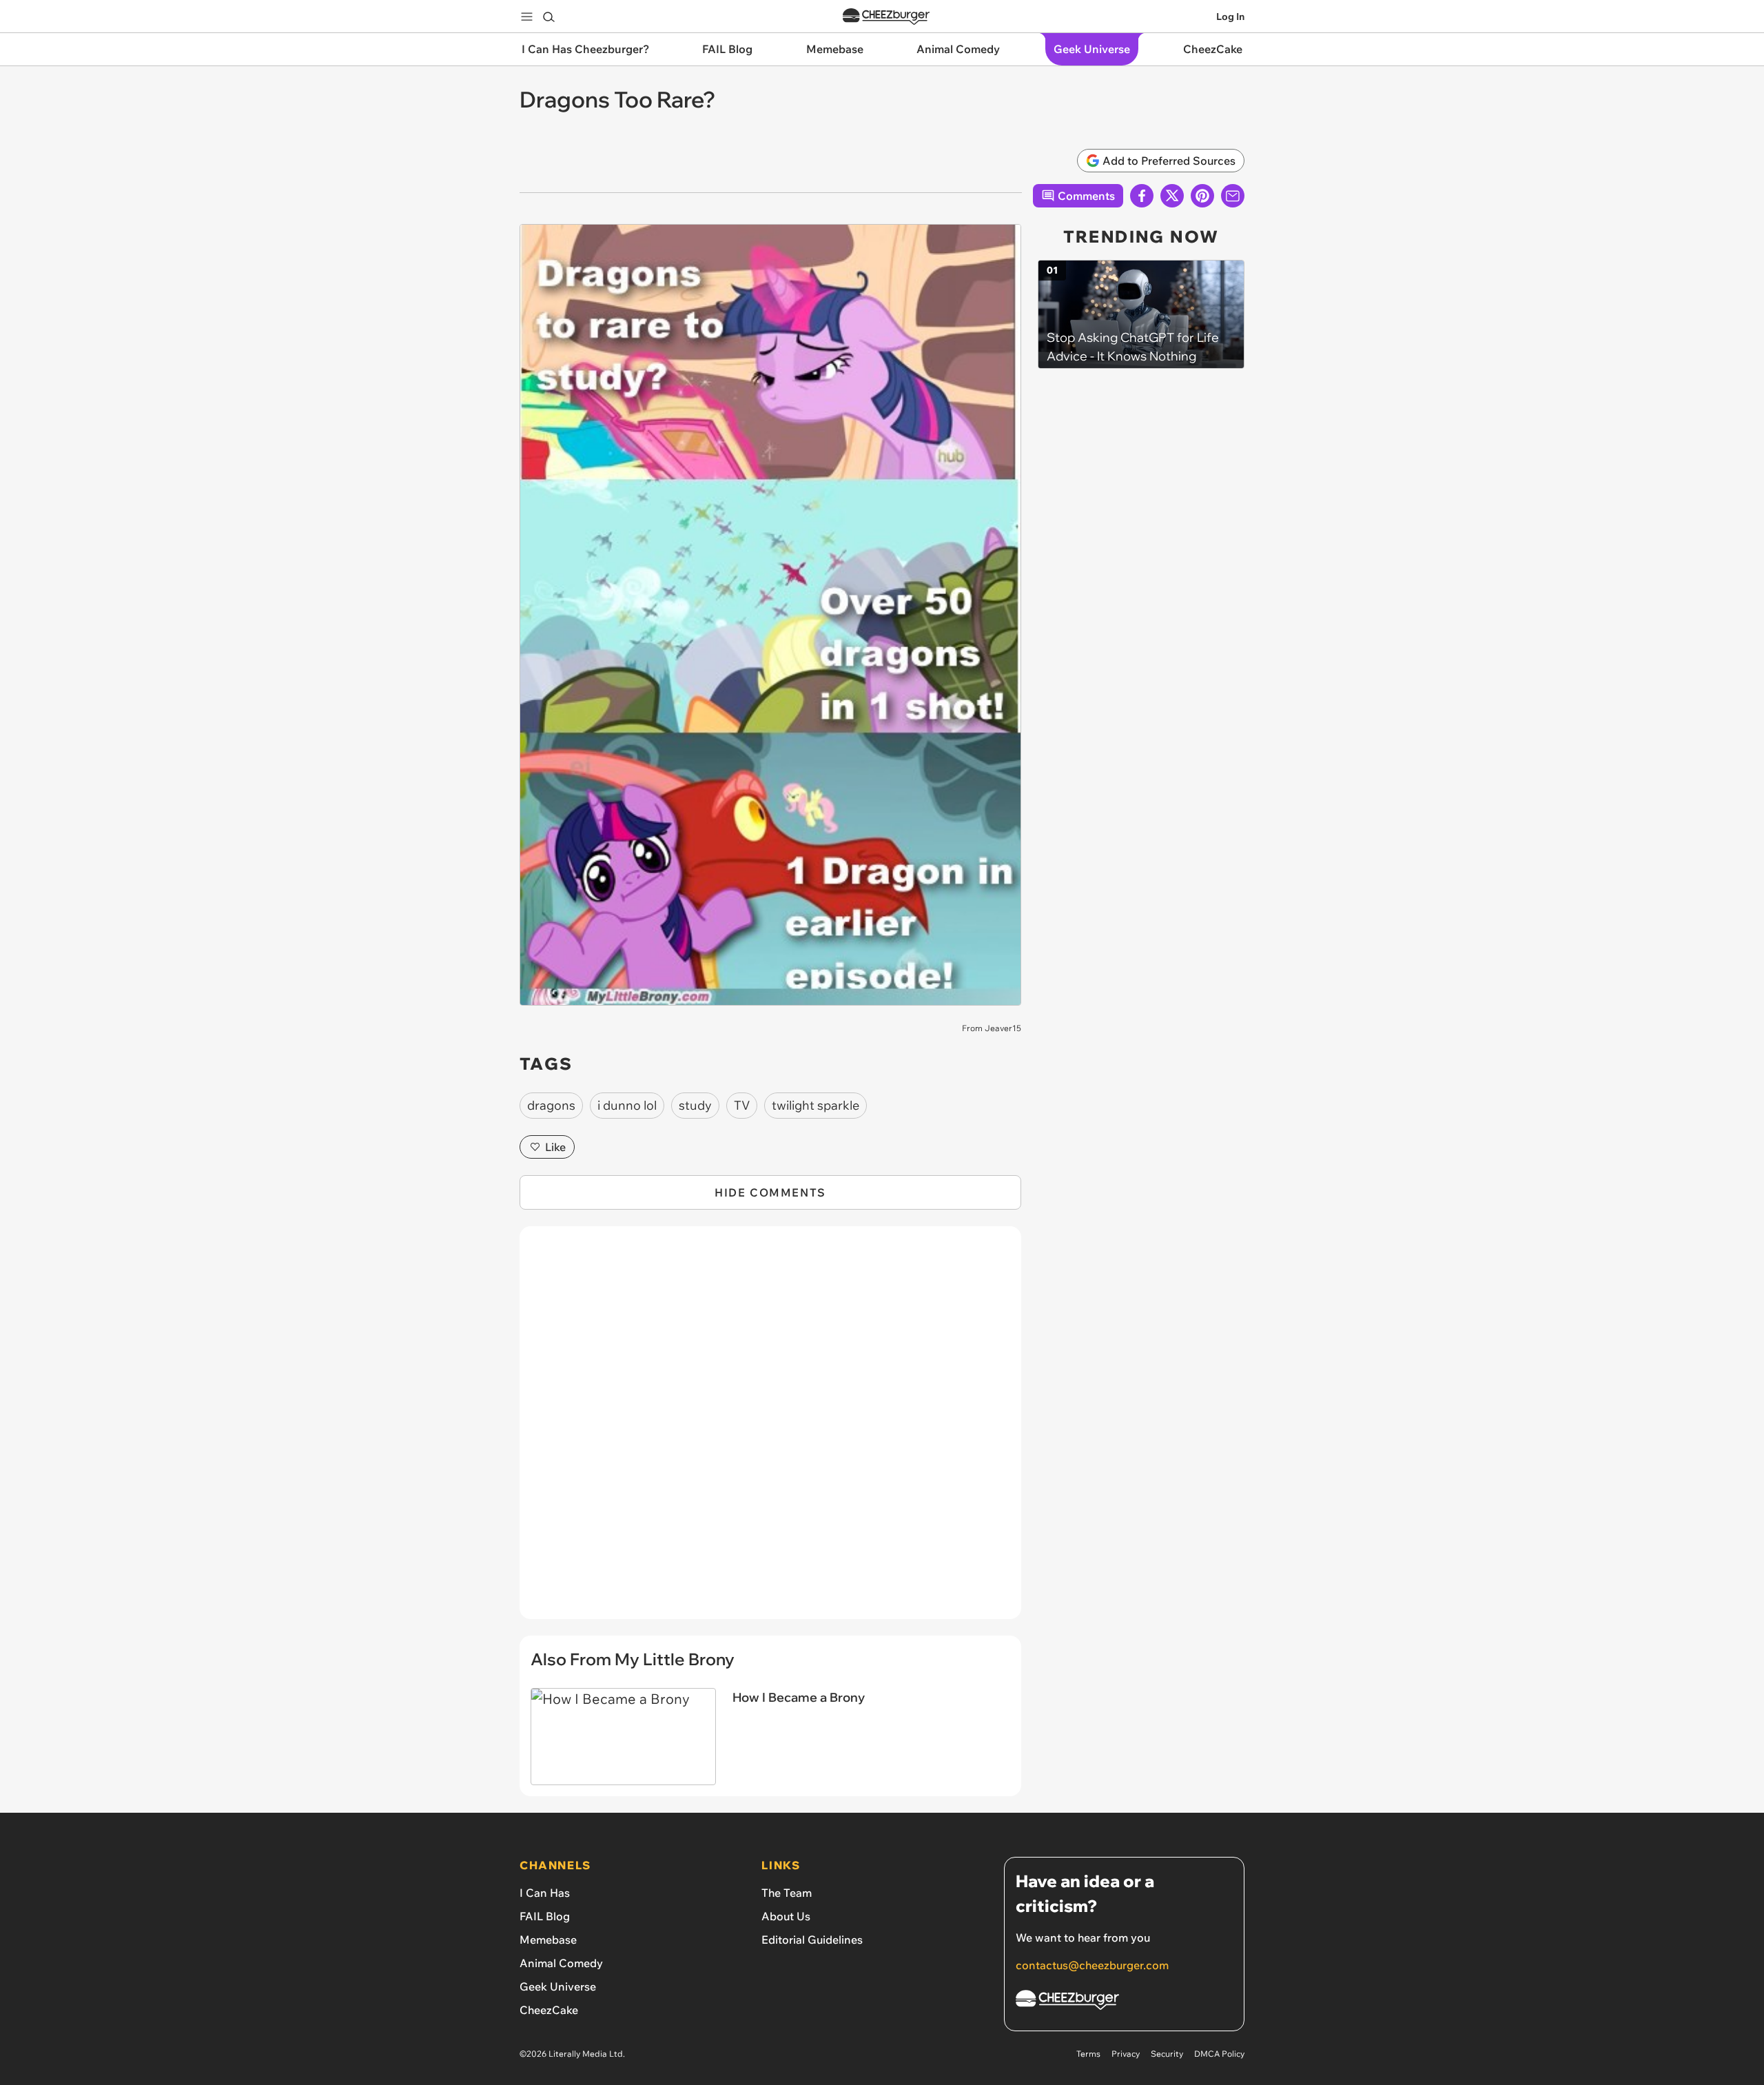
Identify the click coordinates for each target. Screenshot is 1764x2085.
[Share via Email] (1233, 196)
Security (1167, 2054)
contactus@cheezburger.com (1092, 1965)
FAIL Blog (545, 1916)
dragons (551, 1105)
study (695, 1105)
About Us (786, 1916)
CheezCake (549, 2010)
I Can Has (545, 1893)
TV (742, 1105)
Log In (1230, 17)
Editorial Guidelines (812, 1940)
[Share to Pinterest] (1202, 196)
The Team (787, 1893)
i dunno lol (627, 1105)
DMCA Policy (1219, 2054)
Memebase (548, 1940)
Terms (1088, 2054)
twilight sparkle (816, 1105)
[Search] (548, 17)
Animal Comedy (561, 1963)
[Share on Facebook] (1142, 196)
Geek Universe (558, 1986)
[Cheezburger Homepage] (886, 17)
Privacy (1126, 2054)
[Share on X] (1172, 196)
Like (555, 1147)
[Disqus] (770, 1430)
